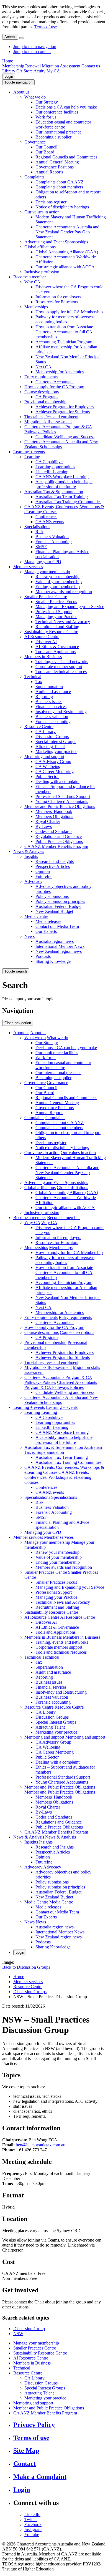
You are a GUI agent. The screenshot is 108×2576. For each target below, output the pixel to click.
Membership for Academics (60, 372)
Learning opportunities (55, 467)
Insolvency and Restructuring (61, 712)
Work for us (46, 117)
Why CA (32, 282)
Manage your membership (47, 572)
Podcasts (43, 956)
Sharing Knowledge (53, 961)
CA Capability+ (49, 462)
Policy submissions (52, 896)
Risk (39, 532)
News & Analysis (29, 851)
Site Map (26, 2451)
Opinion (43, 871)
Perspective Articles (53, 866)
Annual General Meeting (57, 162)
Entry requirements (41, 377)
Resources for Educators (57, 302)
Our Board (45, 152)
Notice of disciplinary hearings (62, 207)
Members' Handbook (54, 811)
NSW (18, 2334)
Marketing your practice (56, 751)
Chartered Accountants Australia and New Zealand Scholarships (61, 444)
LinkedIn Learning (52, 472)
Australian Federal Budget (58, 906)
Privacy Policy (34, 2425)
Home (8, 61)
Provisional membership (45, 402)
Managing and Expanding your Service (70, 607)
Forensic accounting (53, 722)
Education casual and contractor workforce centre (63, 124)
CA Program (47, 397)
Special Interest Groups (56, 741)
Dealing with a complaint (57, 781)
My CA (53, 71)
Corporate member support (59, 667)
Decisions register (51, 202)
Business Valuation (52, 537)
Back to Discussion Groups (26, 1967)
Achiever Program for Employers (65, 407)
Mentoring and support (44, 756)
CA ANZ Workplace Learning (62, 477)
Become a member (30, 277)
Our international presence (58, 132)
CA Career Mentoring (55, 771)
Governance (35, 142)
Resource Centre (39, 727)
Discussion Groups (52, 736)
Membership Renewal (21, 66)
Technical (33, 677)
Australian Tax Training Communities (68, 502)
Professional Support (54, 612)
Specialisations (37, 527)
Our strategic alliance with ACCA (65, 267)
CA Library (46, 731)
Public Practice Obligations (59, 841)
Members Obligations (54, 816)
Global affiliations (40, 247)
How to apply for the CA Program (54, 387)
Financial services (51, 707)
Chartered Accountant (55, 382)
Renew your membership (57, 577)
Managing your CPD (43, 562)
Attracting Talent (50, 746)
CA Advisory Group (53, 761)
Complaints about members (59, 187)
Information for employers (58, 297)
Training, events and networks (62, 662)
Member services (28, 567)
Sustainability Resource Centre (51, 632)
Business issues (49, 702)
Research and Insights (55, 861)
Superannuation (49, 687)
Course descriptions (42, 392)
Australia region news (55, 941)
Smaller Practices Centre (46, 597)
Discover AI (46, 642)
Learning (32, 457)
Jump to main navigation (35, 46)
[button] (18, 82)
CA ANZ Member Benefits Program (56, 846)
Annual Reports (49, 172)
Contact (25, 2464)
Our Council (46, 147)
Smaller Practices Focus (56, 602)
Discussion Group (29, 2329)
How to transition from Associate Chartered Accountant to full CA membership (64, 332)
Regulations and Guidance (59, 836)
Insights (31, 856)
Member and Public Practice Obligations (60, 806)
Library (9, 71)
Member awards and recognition (64, 592)
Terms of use (46, 27)
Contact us (91, 66)
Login (9, 76)
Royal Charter (48, 821)
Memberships (36, 307)
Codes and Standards (54, 831)
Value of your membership (59, 582)
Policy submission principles (60, 901)
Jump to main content (32, 51)
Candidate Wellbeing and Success (65, 437)
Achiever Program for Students (63, 412)
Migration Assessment (61, 66)
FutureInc (44, 876)
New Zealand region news (59, 951)
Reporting (44, 697)
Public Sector (47, 776)
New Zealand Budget (54, 911)
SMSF (41, 547)
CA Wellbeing (48, 766)
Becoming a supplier (53, 137)
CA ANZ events (50, 522)
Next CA (43, 367)
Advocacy (33, 881)
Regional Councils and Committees (66, 157)
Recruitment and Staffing (57, 627)
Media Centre (36, 916)
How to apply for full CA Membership (69, 312)
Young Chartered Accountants (62, 801)
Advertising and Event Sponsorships (56, 242)
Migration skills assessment (48, 422)
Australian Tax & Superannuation (54, 492)
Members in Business (43, 657)
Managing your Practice (56, 617)
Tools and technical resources (61, 672)
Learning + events (29, 452)
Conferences (46, 517)
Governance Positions (55, 167)
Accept (10, 37)
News (29, 936)
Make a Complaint (40, 2477)
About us (21, 92)
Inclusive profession (42, 272)
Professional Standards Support (63, 796)
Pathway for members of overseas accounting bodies (65, 319)
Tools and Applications (56, 652)
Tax (39, 682)
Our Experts (46, 931)
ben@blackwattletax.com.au (41, 2145)
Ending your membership (58, 587)
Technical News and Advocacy (63, 622)
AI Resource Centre (42, 637)
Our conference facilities (57, 112)
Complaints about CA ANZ (60, 182)
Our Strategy (47, 102)
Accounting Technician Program (64, 342)
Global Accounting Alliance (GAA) (67, 252)
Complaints (34, 177)
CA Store (25, 71)
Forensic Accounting (54, 542)
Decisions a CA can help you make (66, 107)
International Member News (60, 946)
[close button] (21, 38)
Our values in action (42, 212)
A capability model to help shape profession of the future (64, 484)
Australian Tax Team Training (62, 497)
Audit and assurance (53, 692)
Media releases (48, 921)
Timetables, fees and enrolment (51, 417)
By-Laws (44, 826)
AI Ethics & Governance (57, 647)
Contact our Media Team (57, 926)
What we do (35, 97)
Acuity (39, 71)
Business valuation (52, 717)
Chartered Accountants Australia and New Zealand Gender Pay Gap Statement (67, 232)
